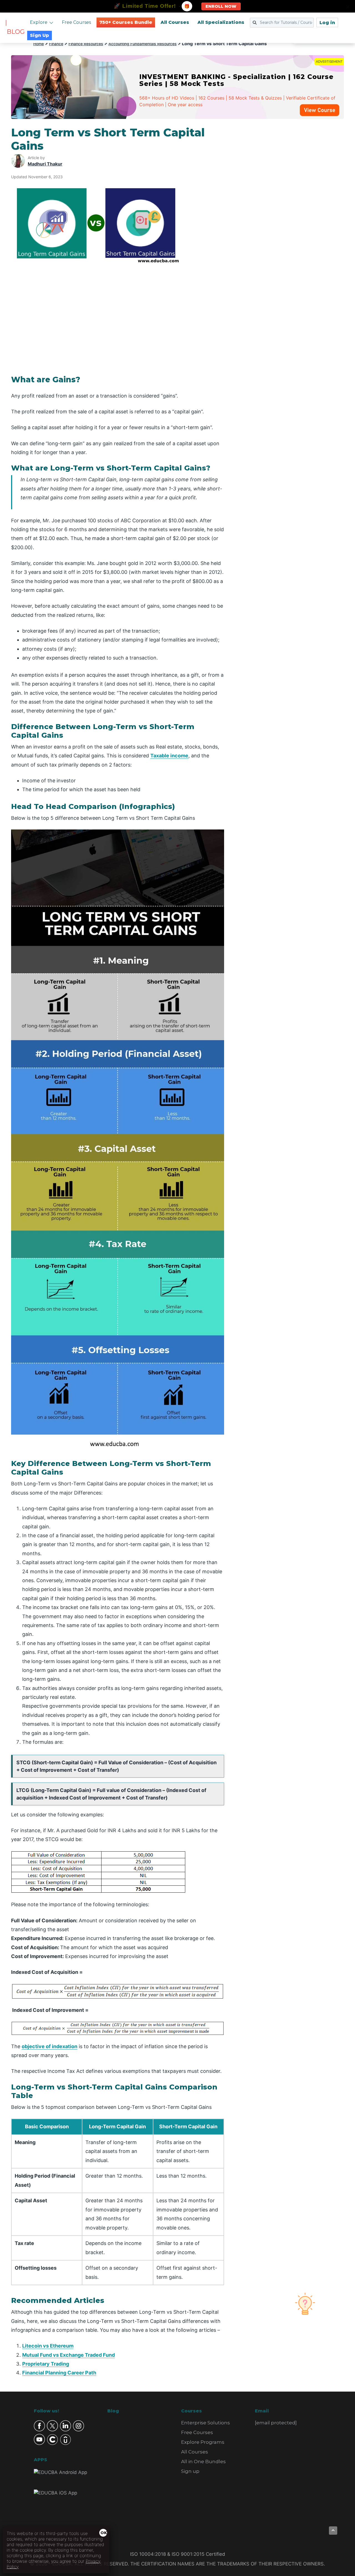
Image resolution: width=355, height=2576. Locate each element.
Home (39, 44)
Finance (56, 44)
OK (104, 2533)
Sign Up (40, 35)
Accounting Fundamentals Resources (143, 44)
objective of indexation (50, 2046)
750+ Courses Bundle (126, 22)
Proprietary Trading (46, 2364)
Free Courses (76, 22)
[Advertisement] (291, 209)
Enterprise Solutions (206, 2423)
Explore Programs (203, 2442)
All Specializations (221, 22)
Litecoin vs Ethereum (48, 2346)
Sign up (190, 2471)
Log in (327, 23)
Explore (39, 22)
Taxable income (169, 756)
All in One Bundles (203, 2462)
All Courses (175, 22)
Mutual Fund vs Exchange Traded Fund (69, 2355)
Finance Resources (86, 44)
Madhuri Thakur (45, 164)
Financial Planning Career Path (59, 2373)
